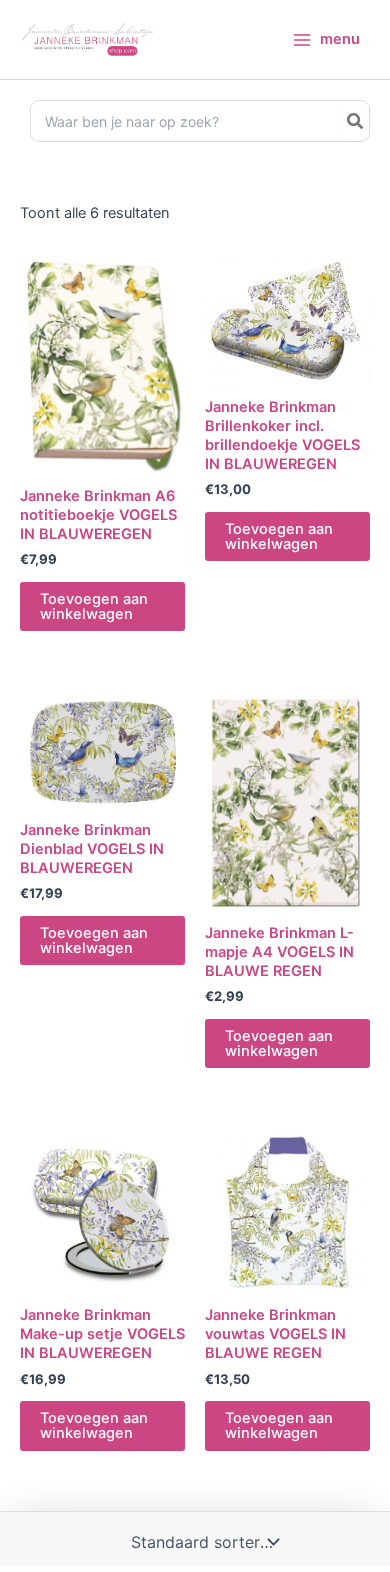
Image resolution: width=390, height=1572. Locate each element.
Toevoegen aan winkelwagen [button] (94, 606)
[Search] (356, 121)
